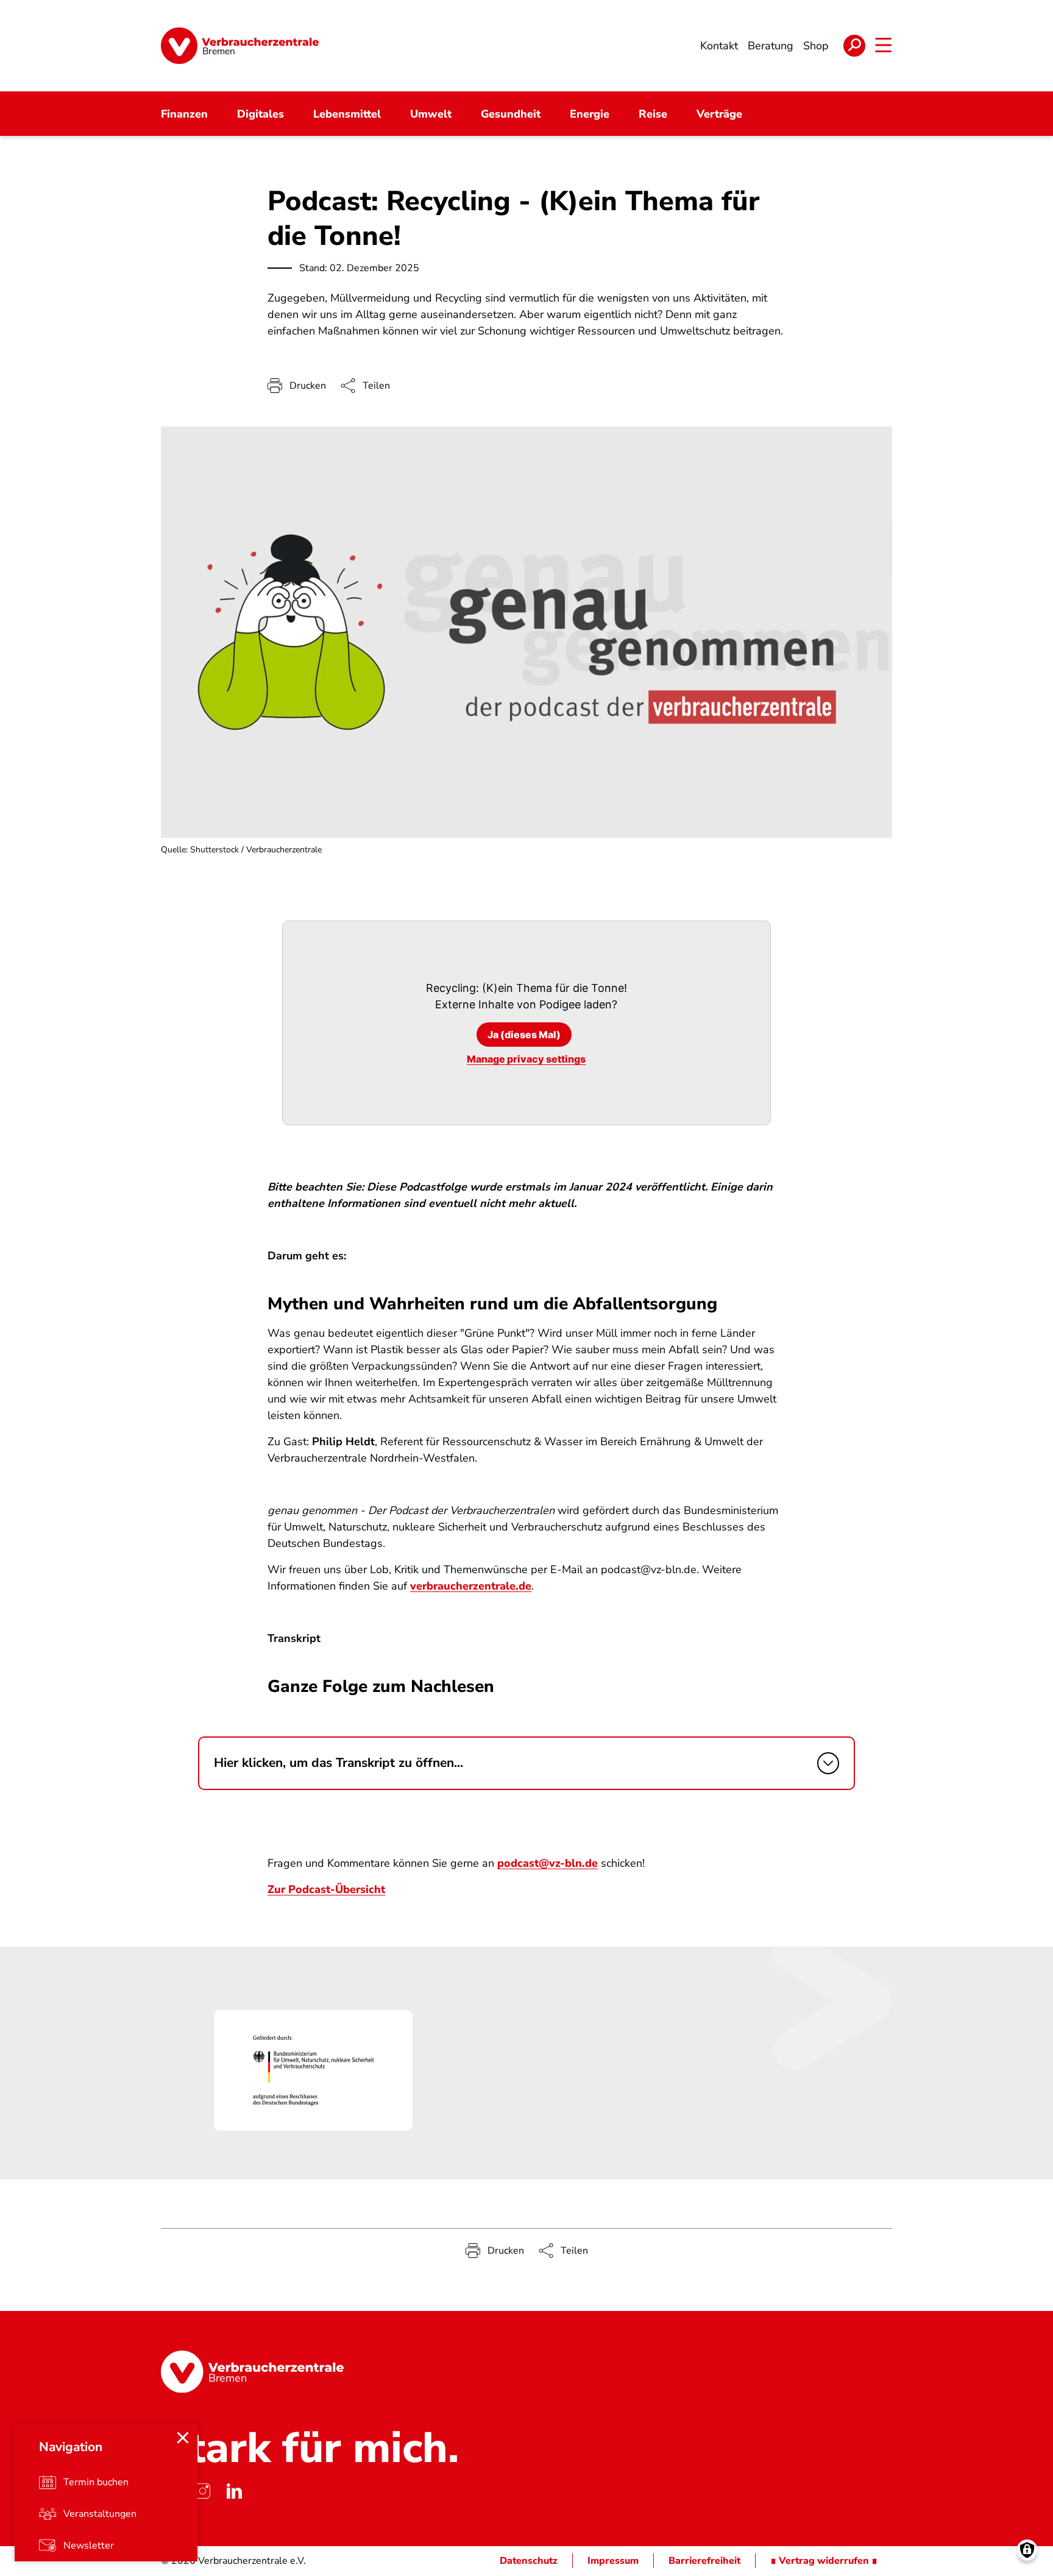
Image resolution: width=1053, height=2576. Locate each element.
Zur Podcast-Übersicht (326, 1889)
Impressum (613, 2561)
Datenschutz (529, 2561)
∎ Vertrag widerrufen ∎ (824, 2561)
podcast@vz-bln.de (548, 1863)
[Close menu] (183, 2438)
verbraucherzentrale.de (471, 1586)
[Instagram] (202, 2491)
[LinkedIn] (234, 2491)
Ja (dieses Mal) (524, 1035)
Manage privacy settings (526, 1059)
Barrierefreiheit (704, 2561)
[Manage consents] (1027, 2550)
